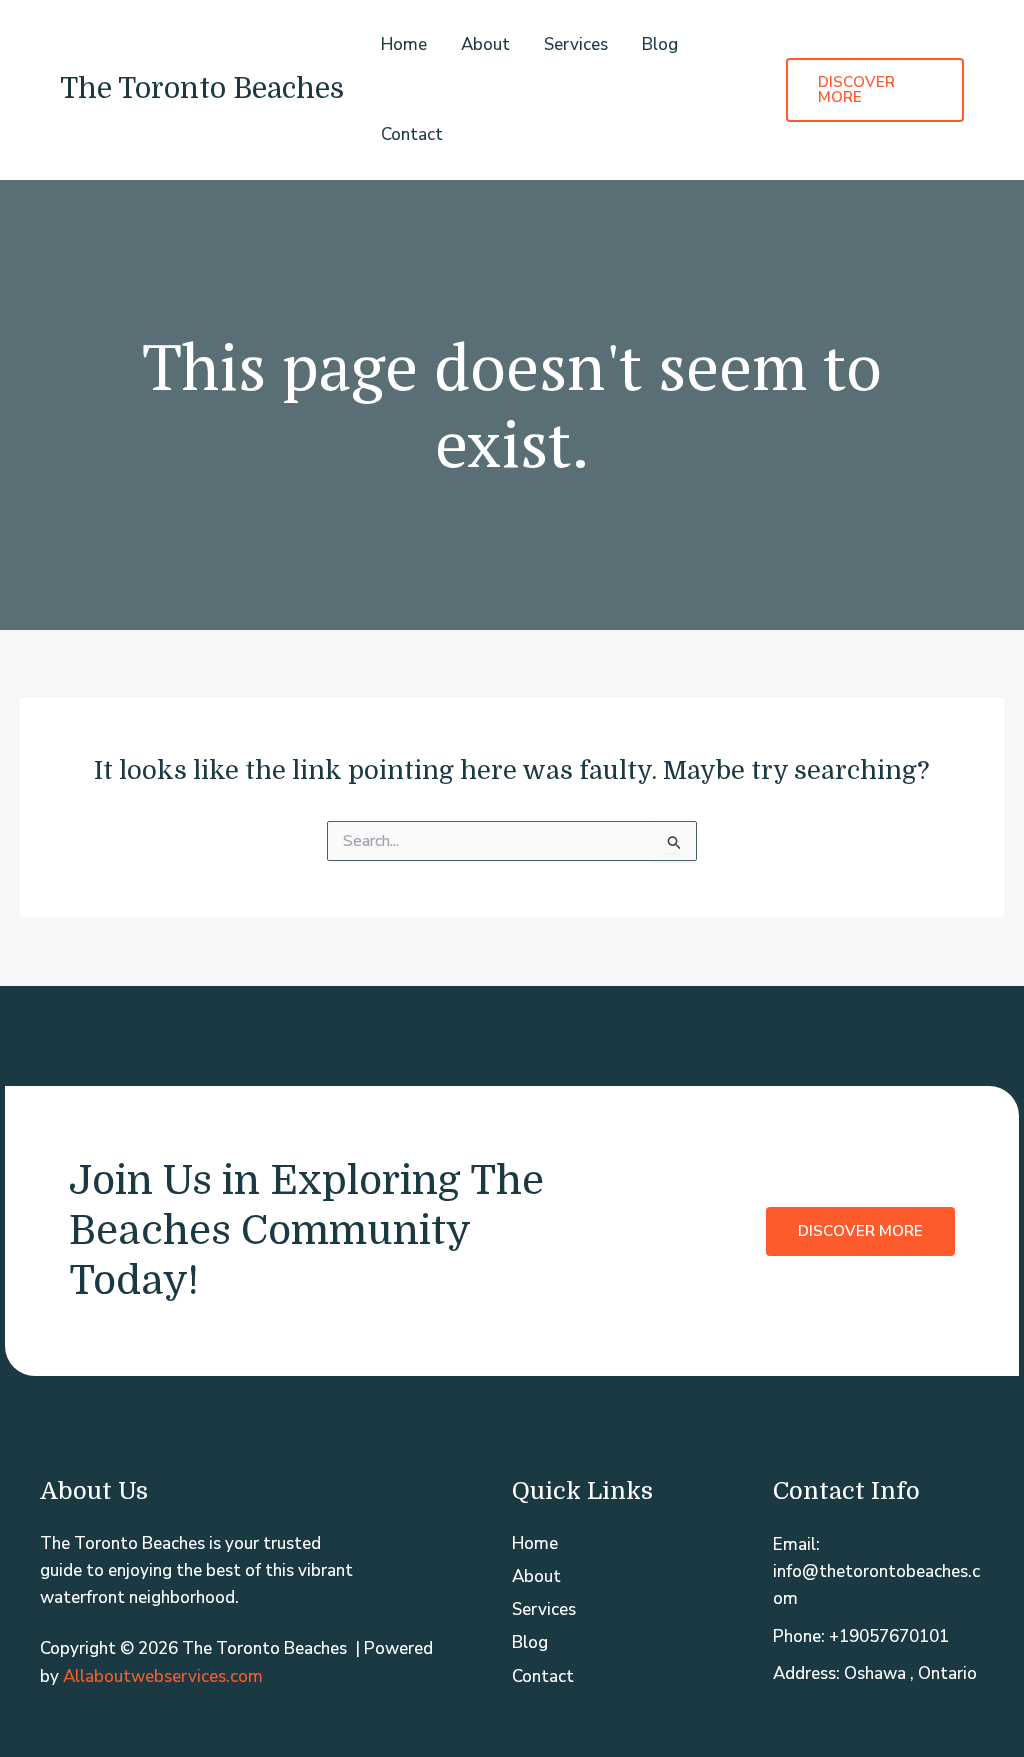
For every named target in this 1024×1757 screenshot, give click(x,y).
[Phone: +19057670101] (861, 1636)
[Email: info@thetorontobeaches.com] (878, 1572)
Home (404, 44)
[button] (875, 90)
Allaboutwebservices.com (163, 1676)
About (485, 44)
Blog (660, 44)
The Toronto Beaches (202, 89)
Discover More (860, 1230)
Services (576, 44)
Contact (412, 134)
